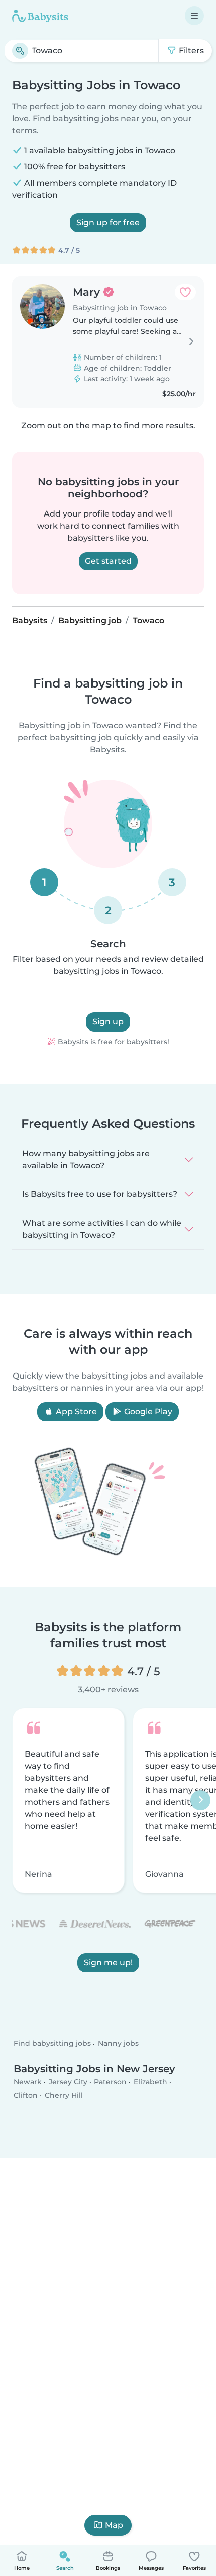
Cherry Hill (64, 2095)
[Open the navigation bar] (194, 16)
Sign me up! (108, 1963)
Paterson (110, 2081)
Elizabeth (150, 2081)
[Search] (20, 51)
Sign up (108, 1022)
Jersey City (68, 2081)
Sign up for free (108, 222)
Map (114, 2525)
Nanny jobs (118, 2043)
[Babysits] (40, 16)
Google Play (147, 1411)
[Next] (200, 1801)
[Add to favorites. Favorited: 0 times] (185, 292)
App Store (75, 1411)
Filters (190, 50)
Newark (28, 2081)
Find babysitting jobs (52, 2043)
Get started (108, 561)
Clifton (26, 2095)
